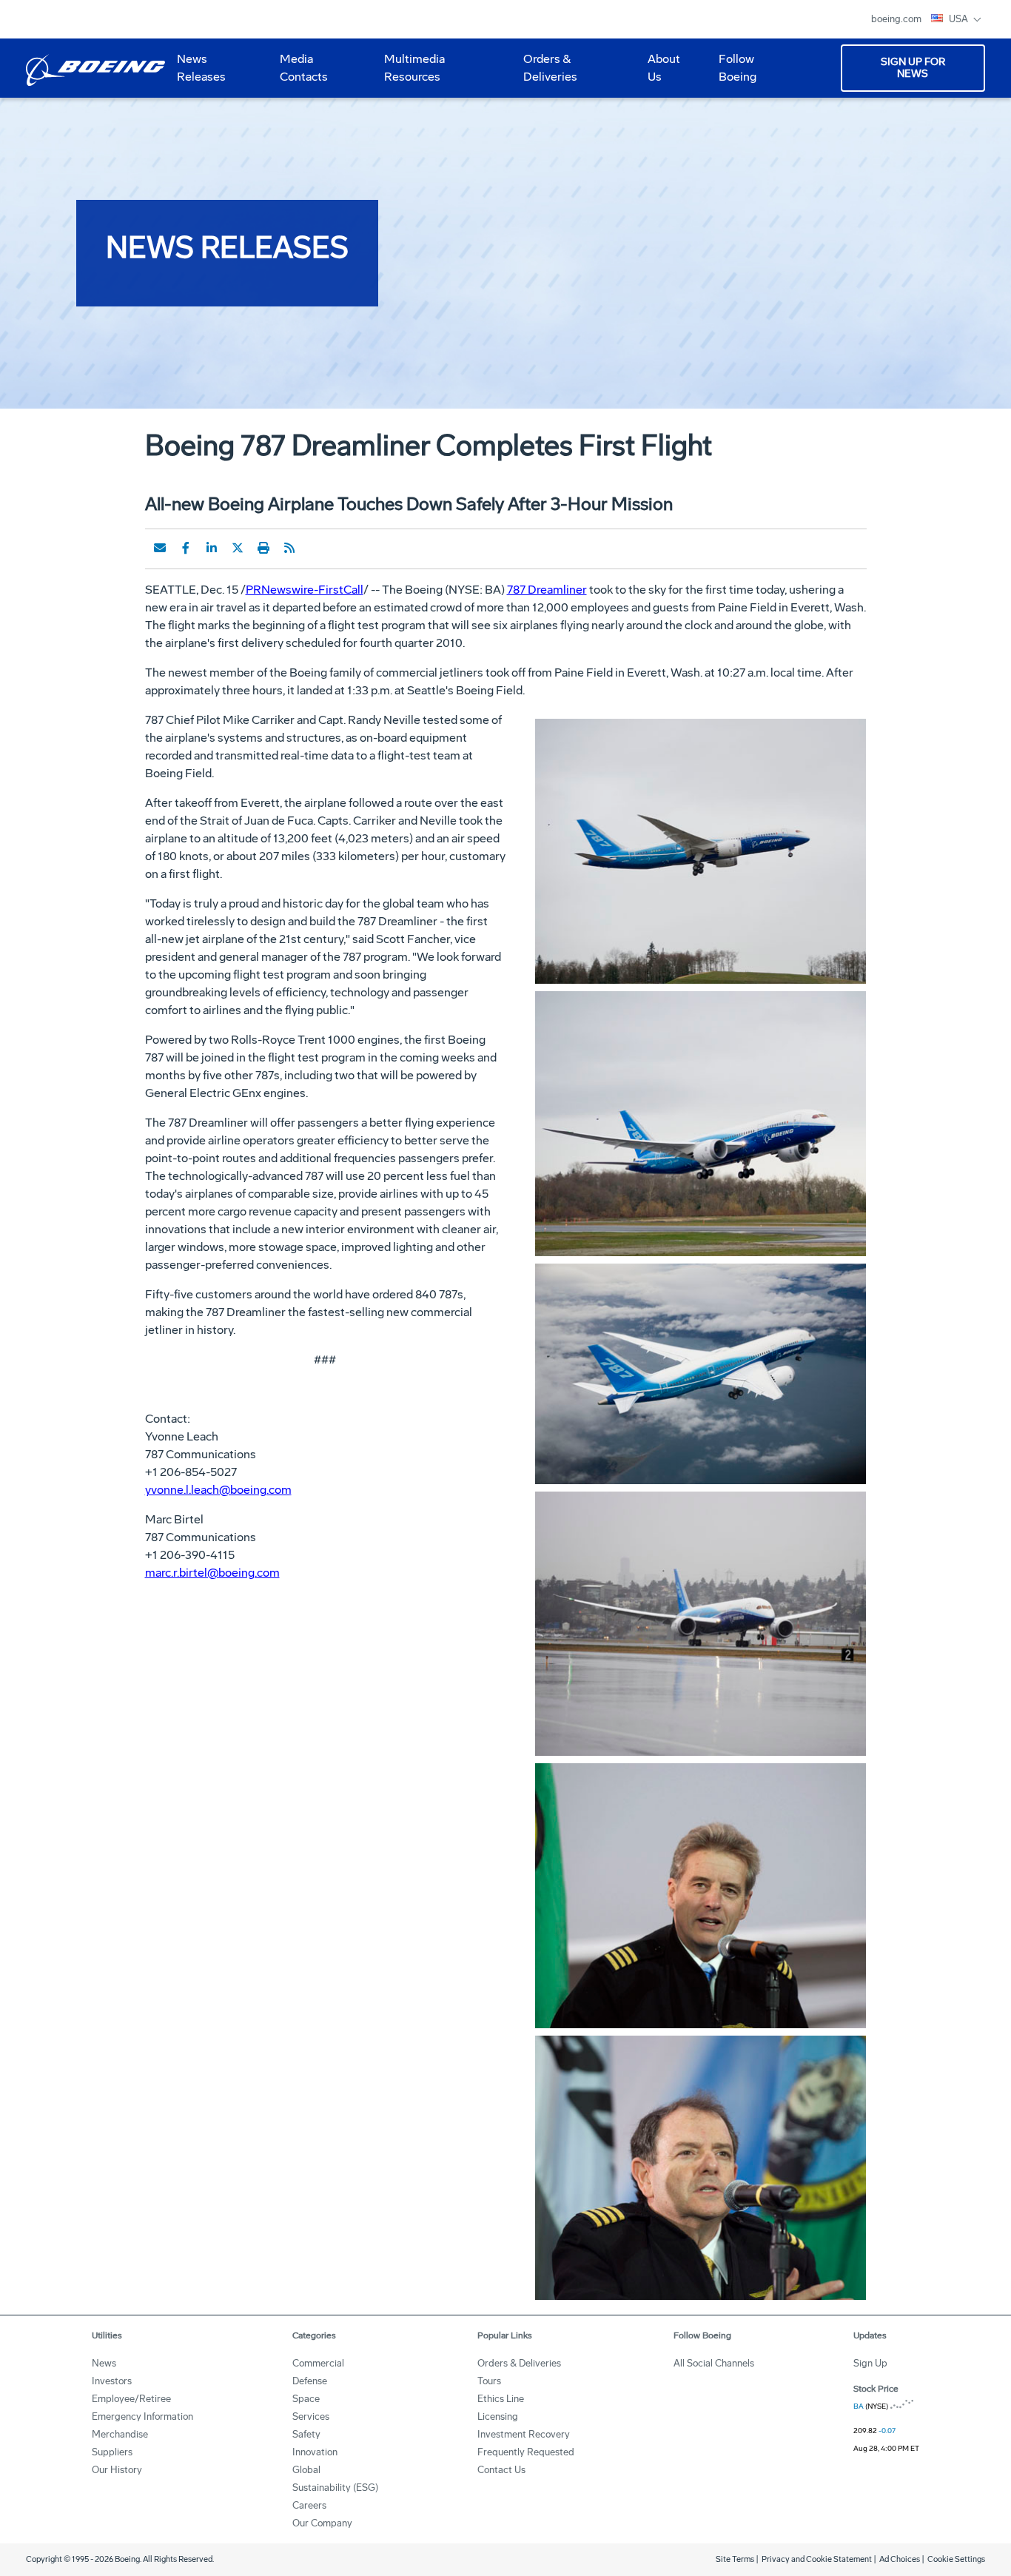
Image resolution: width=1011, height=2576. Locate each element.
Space (306, 2399)
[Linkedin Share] (212, 548)
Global (306, 2470)
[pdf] (315, 548)
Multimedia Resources (409, 73)
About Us (658, 73)
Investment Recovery (524, 2434)
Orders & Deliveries (544, 73)
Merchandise (120, 2434)
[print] (263, 548)
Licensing (498, 2416)
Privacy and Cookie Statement (817, 2559)
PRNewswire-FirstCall (305, 590)
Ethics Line (501, 2399)
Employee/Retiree (131, 2399)
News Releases (201, 68)
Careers (309, 2505)
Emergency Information (142, 2416)
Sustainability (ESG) (335, 2488)
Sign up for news (913, 68)
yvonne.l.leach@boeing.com (218, 1490)
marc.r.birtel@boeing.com (212, 1573)
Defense (310, 2381)
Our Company (322, 2523)
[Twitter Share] (238, 548)
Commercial (318, 2363)
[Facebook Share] (186, 548)
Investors (112, 2381)
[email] (160, 548)
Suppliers (112, 2452)
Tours (489, 2381)
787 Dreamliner (547, 590)
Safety (306, 2434)
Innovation (315, 2452)
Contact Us (501, 2470)
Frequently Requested (526, 2452)
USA (960, 19)
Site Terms (735, 2559)
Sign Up (870, 2363)
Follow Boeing (738, 68)
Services (311, 2416)
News (104, 2363)
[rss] (289, 548)
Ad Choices (900, 2559)
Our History (117, 2470)
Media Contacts (304, 68)
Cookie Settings (956, 2559)
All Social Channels (714, 2363)
